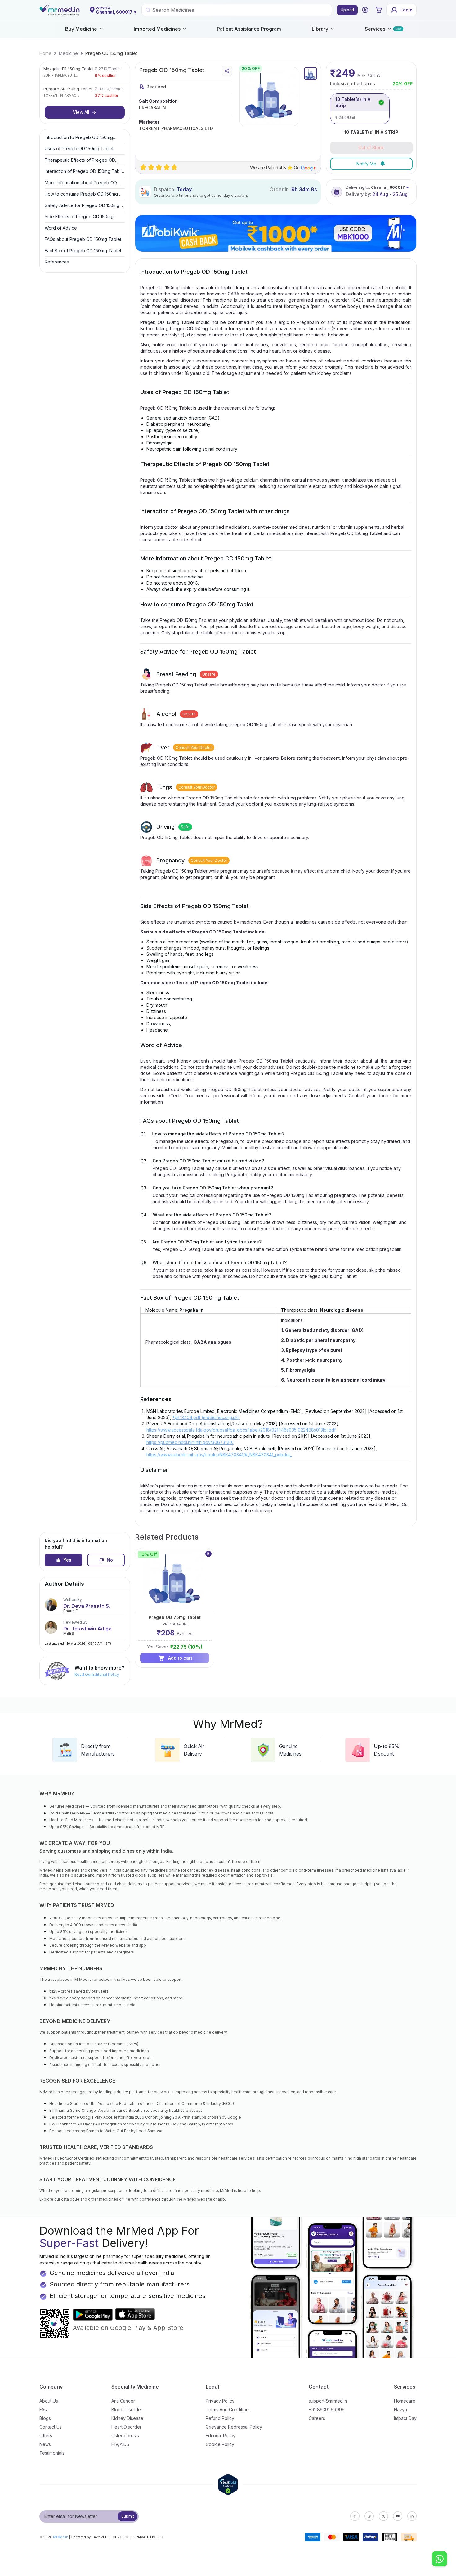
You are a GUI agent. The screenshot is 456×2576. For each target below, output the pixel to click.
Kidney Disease (127, 2418)
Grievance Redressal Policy (234, 2427)
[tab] (311, 74)
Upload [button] (347, 10)
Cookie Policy (220, 2444)
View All (81, 112)
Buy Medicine (81, 29)
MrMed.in (61, 2537)
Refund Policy (220, 2418)
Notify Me (366, 164)
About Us (49, 2401)
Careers (317, 2418)
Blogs (45, 2418)
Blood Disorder (127, 2410)
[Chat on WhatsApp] (440, 2560)
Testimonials (52, 2453)
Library (320, 29)
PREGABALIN (152, 108)
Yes (67, 1560)
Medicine (68, 53)
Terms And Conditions (228, 2410)
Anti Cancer (123, 2401)
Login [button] (407, 10)
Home (45, 53)
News (45, 2444)
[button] (365, 10)
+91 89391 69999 (327, 2410)
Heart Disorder (126, 2427)
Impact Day (405, 2418)
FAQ (44, 2410)
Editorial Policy (221, 2436)
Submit (128, 2516)
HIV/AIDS (120, 2444)
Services (375, 29)
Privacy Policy (220, 2401)
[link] (45, 53)
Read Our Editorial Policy (97, 1674)
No (110, 1560)
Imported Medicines (157, 29)
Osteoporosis (125, 2436)
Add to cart (180, 1658)
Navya (400, 2410)
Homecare (405, 2401)
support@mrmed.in (328, 2401)
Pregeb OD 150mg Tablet (111, 53)
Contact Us (51, 2427)
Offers (46, 2436)
